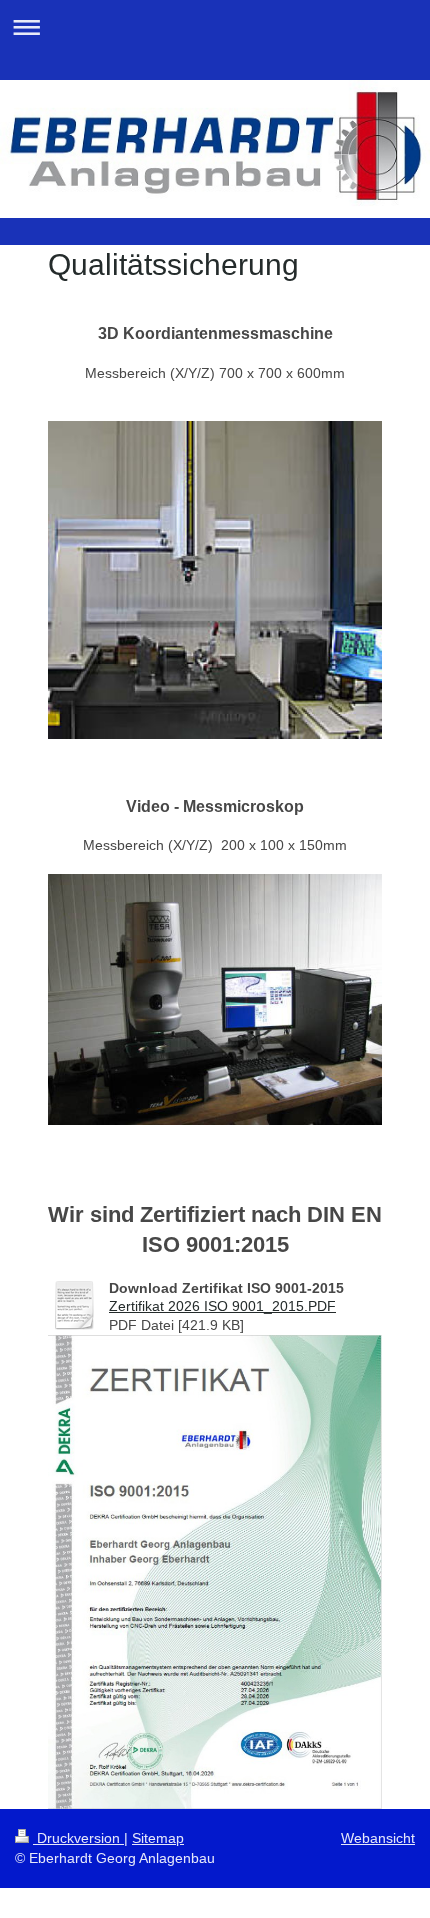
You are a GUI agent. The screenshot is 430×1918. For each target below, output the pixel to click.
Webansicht (378, 1838)
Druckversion (78, 1838)
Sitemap (158, 1838)
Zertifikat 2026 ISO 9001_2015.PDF (222, 1306)
